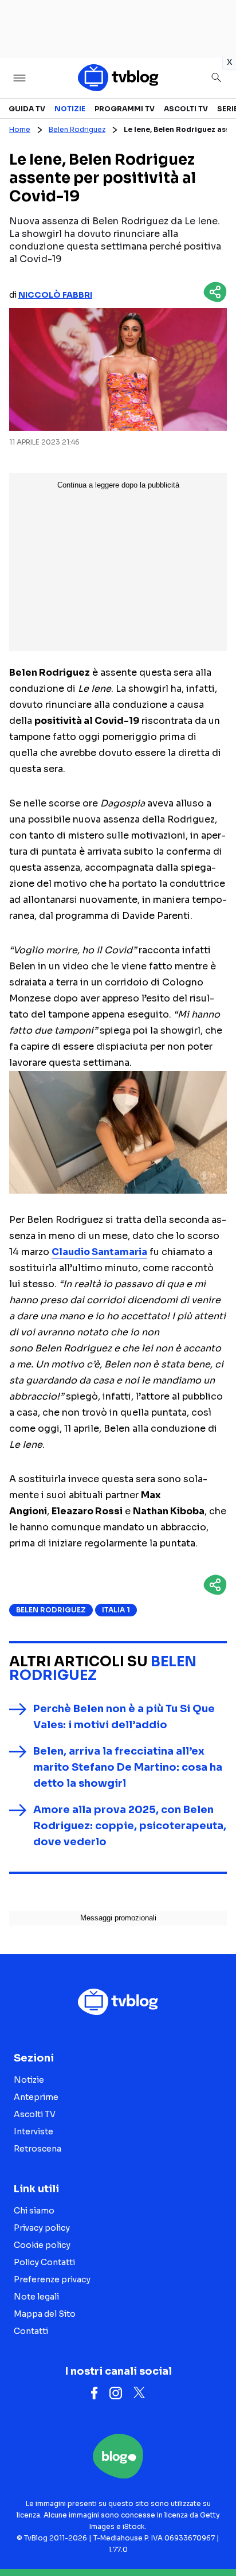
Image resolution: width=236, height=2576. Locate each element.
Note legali (36, 2297)
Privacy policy (42, 2228)
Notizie (70, 109)
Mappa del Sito (45, 2314)
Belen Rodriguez (77, 129)
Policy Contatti (44, 2262)
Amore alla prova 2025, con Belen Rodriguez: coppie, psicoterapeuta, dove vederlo (130, 1826)
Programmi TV (125, 109)
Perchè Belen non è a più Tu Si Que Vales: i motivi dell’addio (124, 1717)
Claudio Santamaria (99, 1252)
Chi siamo (34, 2211)
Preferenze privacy (52, 2279)
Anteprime (36, 2097)
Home (20, 129)
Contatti (31, 2331)
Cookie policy (42, 2245)
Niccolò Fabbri (55, 295)
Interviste (34, 2131)
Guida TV (27, 109)
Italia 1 (116, 1610)
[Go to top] (213, 2538)
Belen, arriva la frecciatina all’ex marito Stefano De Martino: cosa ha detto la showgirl (128, 1767)
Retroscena (38, 2149)
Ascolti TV (186, 109)
